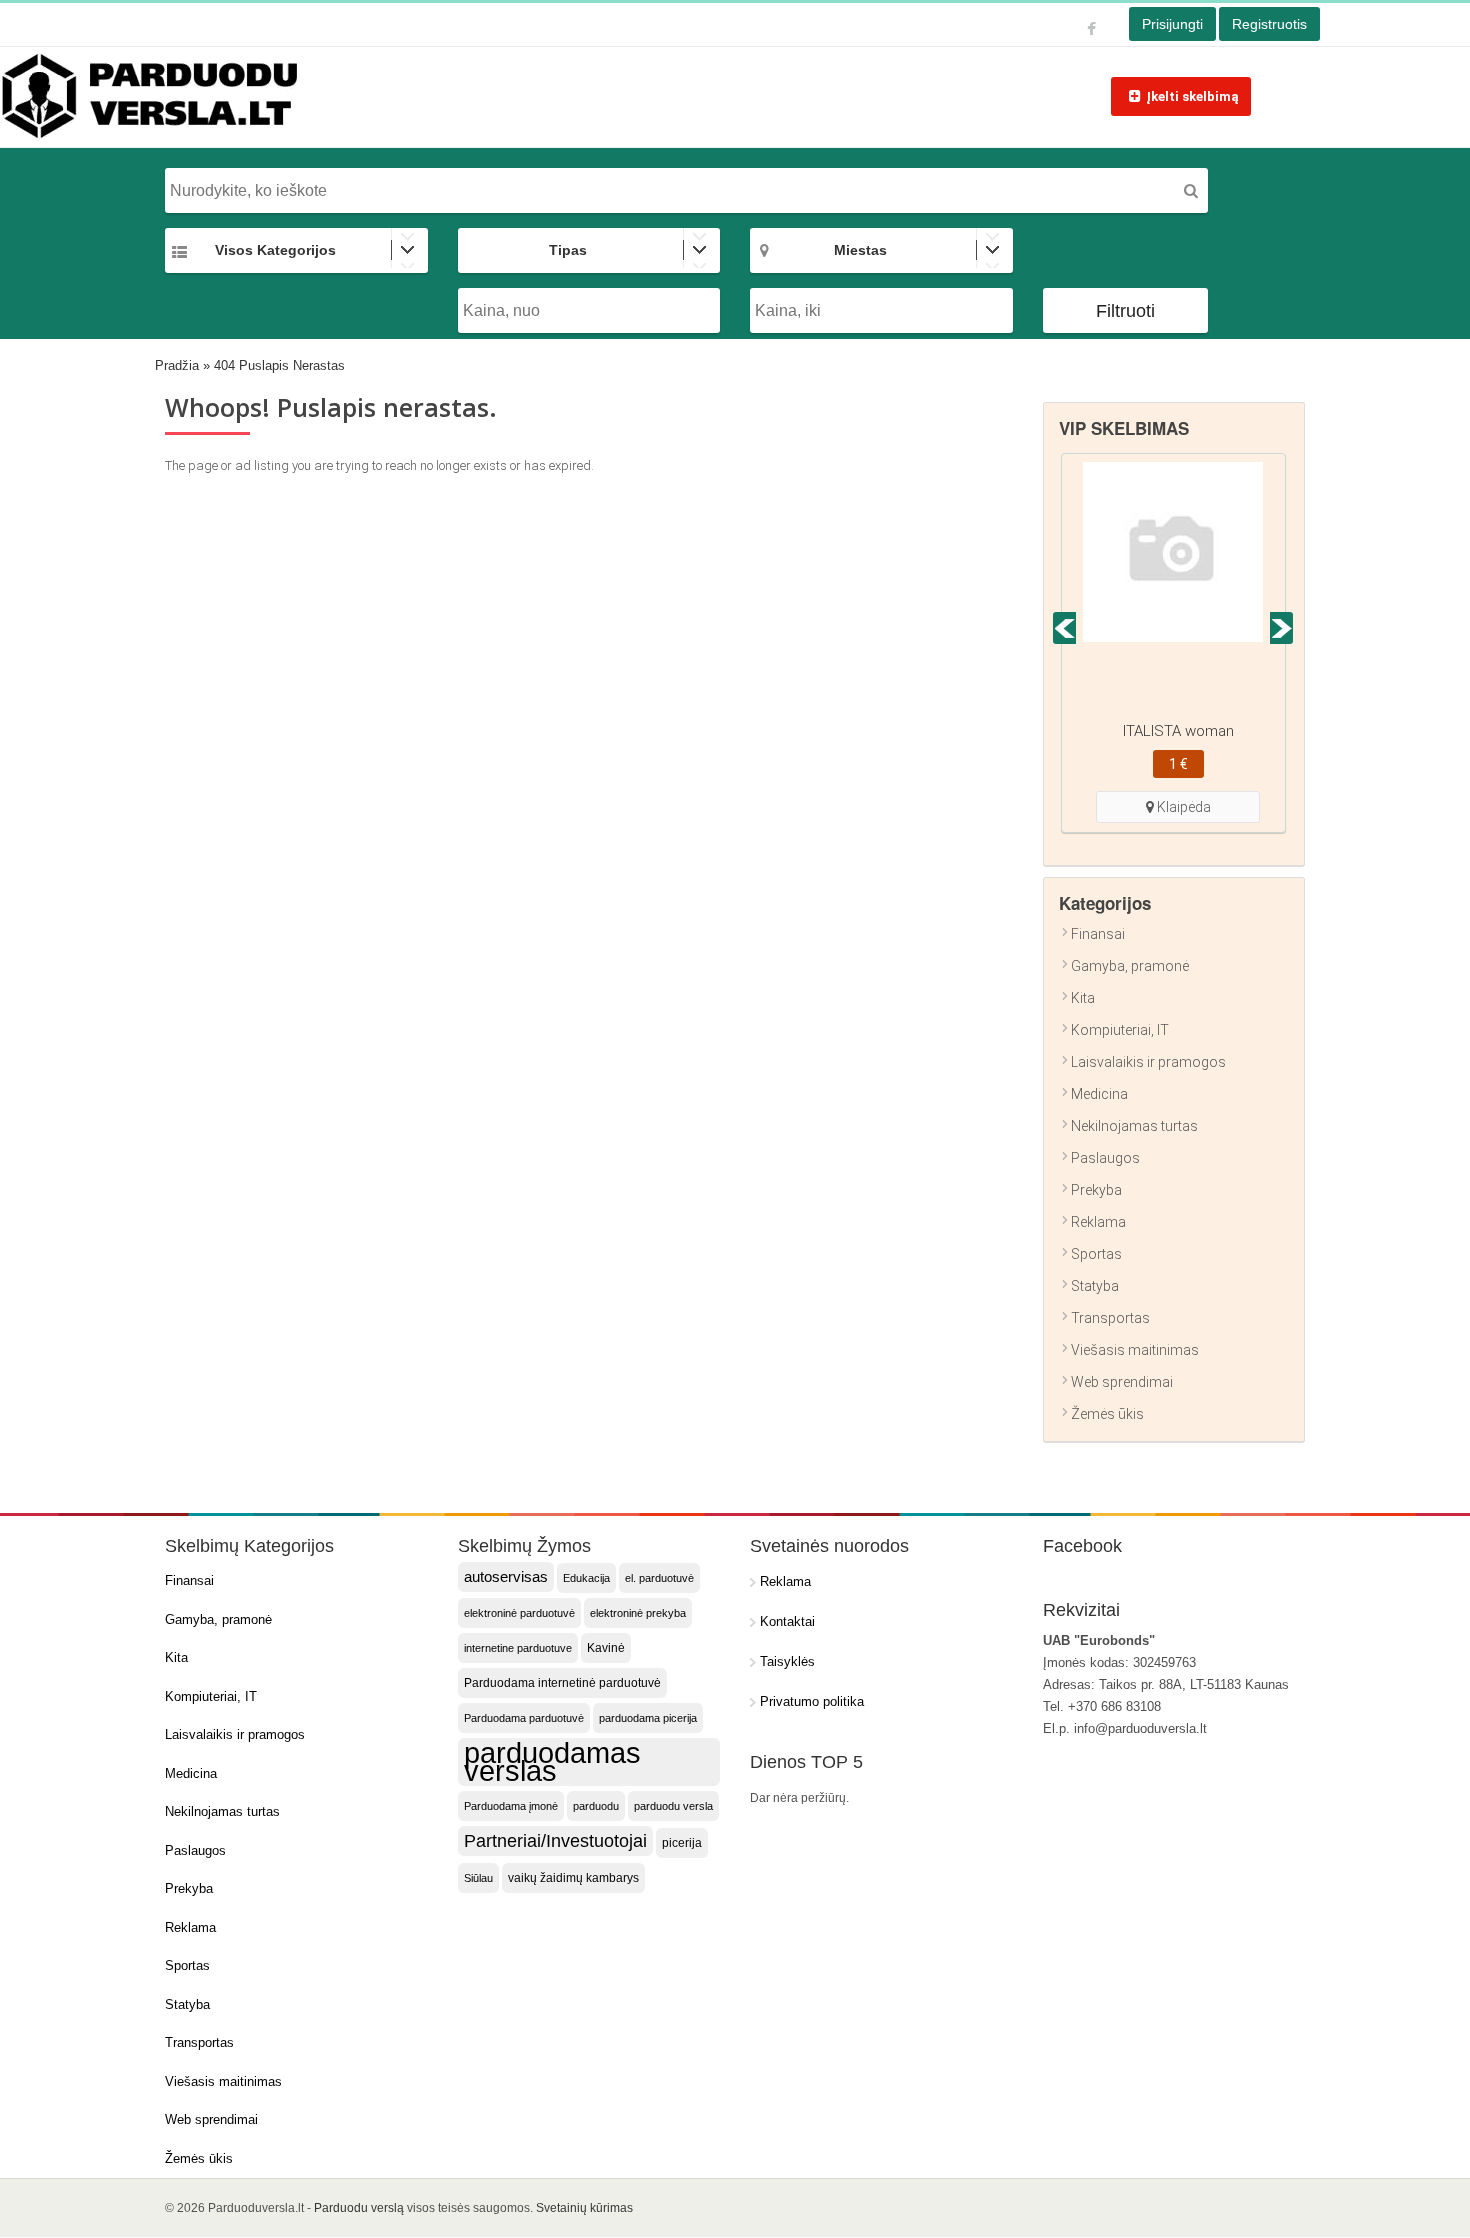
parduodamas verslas (552, 1762)
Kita (1083, 998)
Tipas (568, 250)
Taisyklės (787, 1661)
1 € (1178, 764)
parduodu (596, 1806)
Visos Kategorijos (275, 250)
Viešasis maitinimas (1135, 1350)
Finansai (1098, 934)
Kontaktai (787, 1621)
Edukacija (586, 1578)
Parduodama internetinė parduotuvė (562, 1683)
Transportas (1110, 1318)
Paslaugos (1105, 1158)
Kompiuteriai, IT (1120, 1030)
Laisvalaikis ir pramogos (1148, 1062)
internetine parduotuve (518, 1648)
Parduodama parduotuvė (524, 1718)
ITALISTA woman (1178, 731)
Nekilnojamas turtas (1134, 1126)
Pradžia (177, 365)
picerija (682, 1843)
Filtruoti (1125, 311)
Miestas (860, 250)
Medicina (1099, 1094)
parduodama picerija (648, 1718)
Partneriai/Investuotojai (555, 1841)
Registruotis (1269, 24)
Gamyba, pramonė (1130, 966)
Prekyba (1096, 1190)
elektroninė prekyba (638, 1613)
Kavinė (606, 1648)
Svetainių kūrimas (584, 2208)
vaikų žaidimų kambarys (573, 1878)
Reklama (1098, 1222)
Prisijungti (1172, 24)
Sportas (1096, 1254)
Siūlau (478, 1878)
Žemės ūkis (1107, 1414)
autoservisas (506, 1577)
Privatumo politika (812, 1701)
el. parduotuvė (659, 1578)
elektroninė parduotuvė (519, 1613)
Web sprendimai (1122, 1382)
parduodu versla (673, 1806)
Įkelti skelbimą (1192, 96)
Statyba (1095, 1286)
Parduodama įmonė (511, 1806)
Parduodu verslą (359, 2208)
